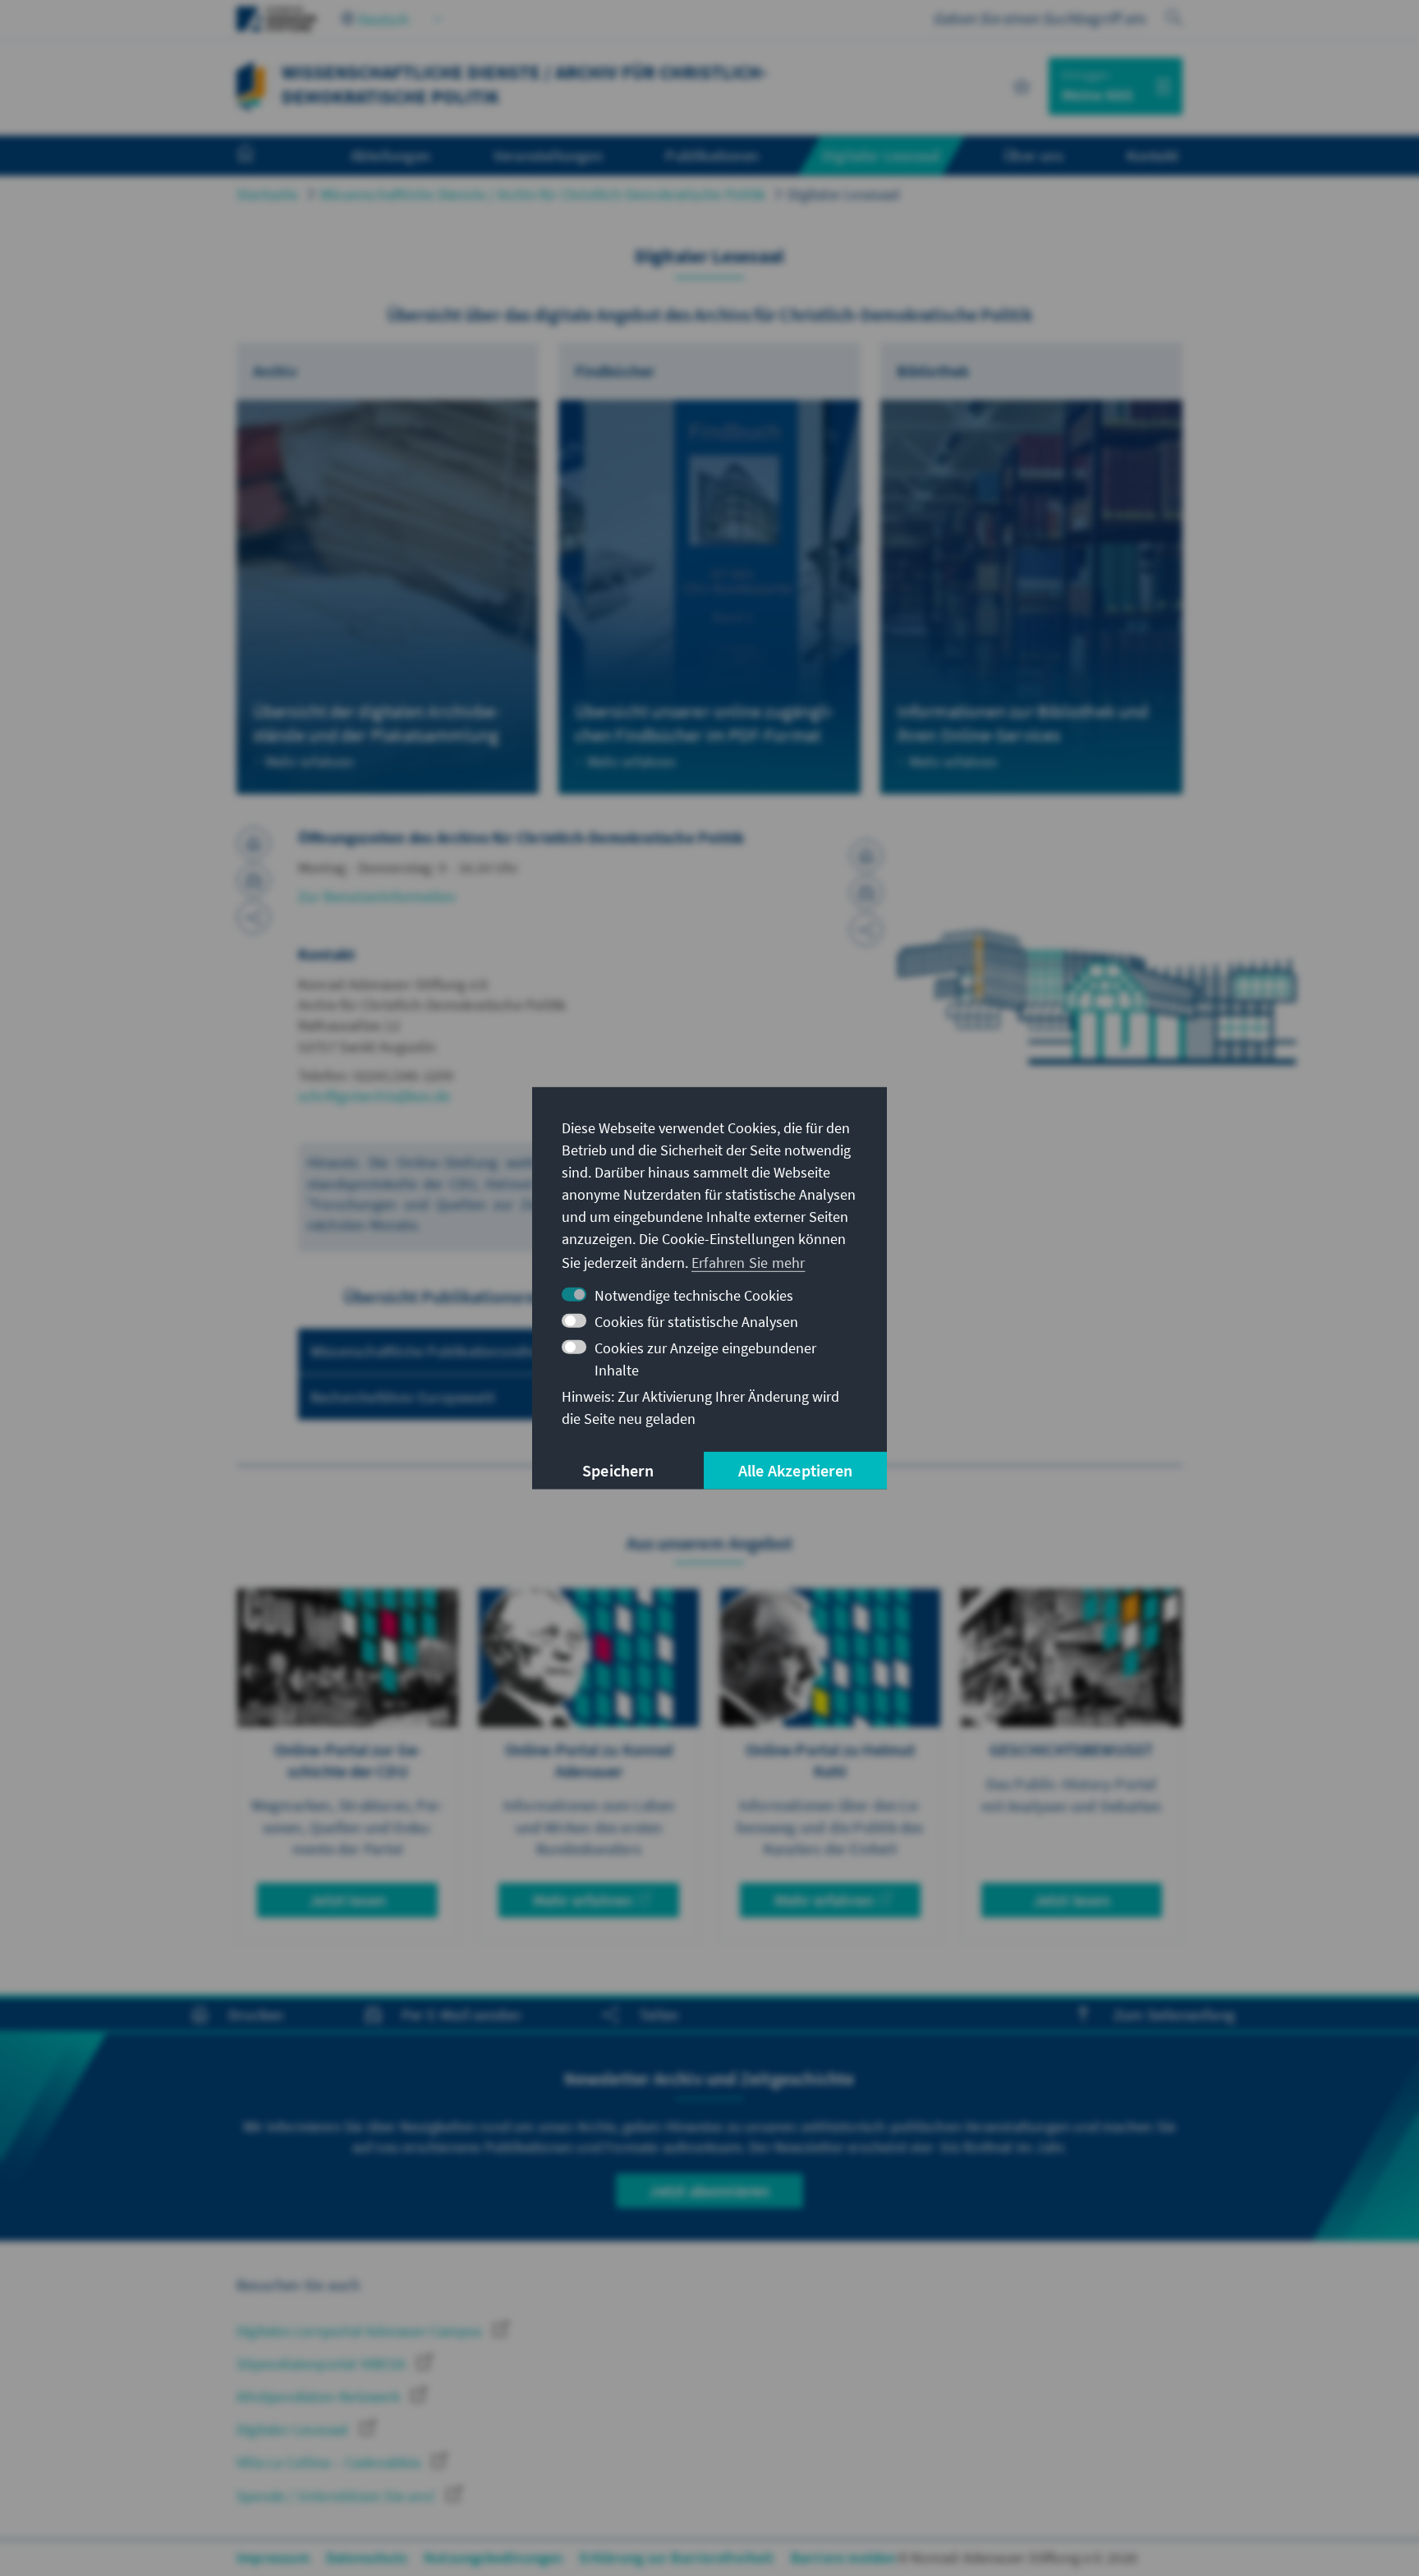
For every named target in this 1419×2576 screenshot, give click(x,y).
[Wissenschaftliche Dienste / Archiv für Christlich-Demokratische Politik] (250, 84)
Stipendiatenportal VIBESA (323, 2364)
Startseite (267, 194)
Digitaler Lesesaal (844, 194)
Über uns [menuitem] (1033, 155)
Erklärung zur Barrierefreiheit (677, 2558)
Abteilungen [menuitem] (390, 155)
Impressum (273, 2558)
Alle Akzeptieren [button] (795, 1470)
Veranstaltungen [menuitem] (548, 155)
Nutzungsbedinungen (494, 2558)
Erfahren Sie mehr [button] (748, 1263)
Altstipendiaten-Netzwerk (320, 2397)
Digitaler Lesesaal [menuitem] (882, 155)
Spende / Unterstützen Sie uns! (338, 2496)
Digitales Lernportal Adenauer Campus (361, 2331)
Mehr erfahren (583, 1900)
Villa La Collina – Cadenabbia (330, 2462)
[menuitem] (262, 156)
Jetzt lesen (347, 1900)
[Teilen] (254, 917)
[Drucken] (254, 843)
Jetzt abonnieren (709, 2190)
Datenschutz (367, 2558)
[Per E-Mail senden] (254, 880)
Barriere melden (844, 2558)
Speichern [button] (618, 1470)
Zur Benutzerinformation (377, 896)
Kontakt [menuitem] (1153, 155)
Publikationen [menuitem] (712, 155)
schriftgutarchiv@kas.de (374, 1096)
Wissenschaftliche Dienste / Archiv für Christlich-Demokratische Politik (543, 194)
